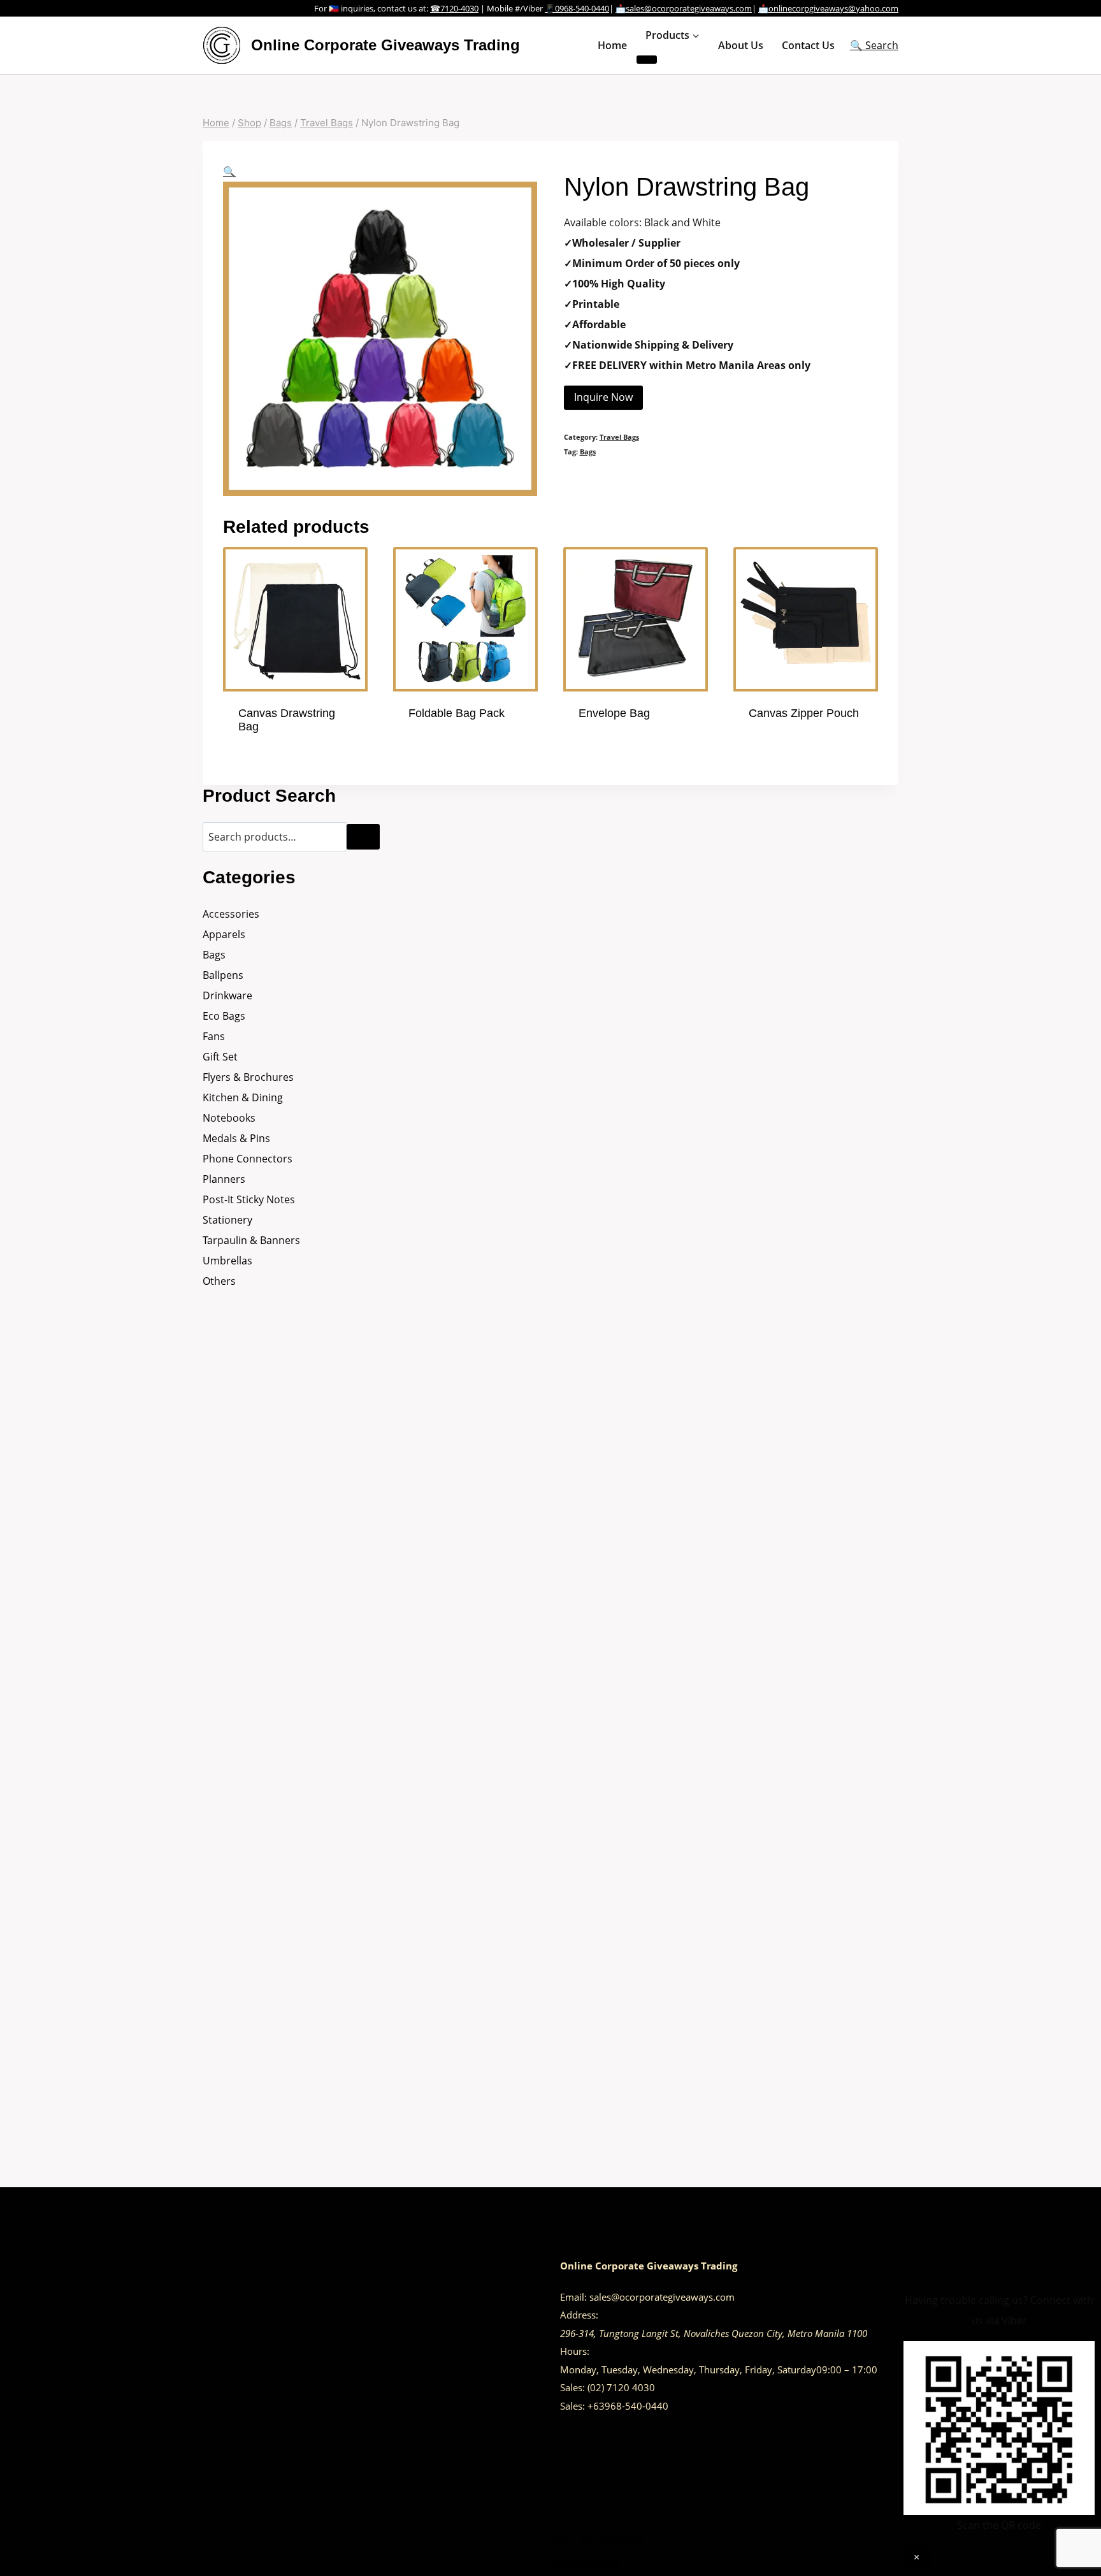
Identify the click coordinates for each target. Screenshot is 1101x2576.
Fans (214, 1036)
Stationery (227, 1220)
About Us (741, 45)
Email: (573, 2297)
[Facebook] (556, 2566)
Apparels (224, 934)
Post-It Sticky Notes (249, 1199)
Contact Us (808, 45)
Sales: (572, 2387)
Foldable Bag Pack (457, 713)
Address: (579, 2315)
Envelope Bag (614, 713)
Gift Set (220, 1057)
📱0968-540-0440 (577, 8)
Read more (435, 751)
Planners (224, 1179)
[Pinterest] (586, 2566)
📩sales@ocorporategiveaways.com (684, 8)
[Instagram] (566, 2566)
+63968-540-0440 (628, 2406)
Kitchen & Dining (243, 1097)
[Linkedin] (596, 2566)
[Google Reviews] (576, 2566)
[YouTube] (607, 2566)
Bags (588, 452)
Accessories (231, 914)
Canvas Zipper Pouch (804, 713)
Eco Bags (224, 1016)
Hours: (575, 2351)
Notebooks (229, 1118)
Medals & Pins (236, 1138)
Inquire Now (603, 397)
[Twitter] (617, 2566)
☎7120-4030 (454, 8)
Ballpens (223, 975)
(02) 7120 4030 (621, 2387)
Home (612, 45)
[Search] (363, 837)
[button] (229, 171)
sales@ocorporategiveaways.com (662, 2297)
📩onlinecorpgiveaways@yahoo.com (828, 8)
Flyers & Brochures (248, 1077)
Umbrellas (227, 1261)
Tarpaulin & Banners (251, 1240)
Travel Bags (619, 437)
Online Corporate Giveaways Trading (649, 2266)
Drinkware (227, 995)
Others (219, 1281)
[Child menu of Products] (647, 60)
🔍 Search (874, 45)
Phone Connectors (248, 1159)
